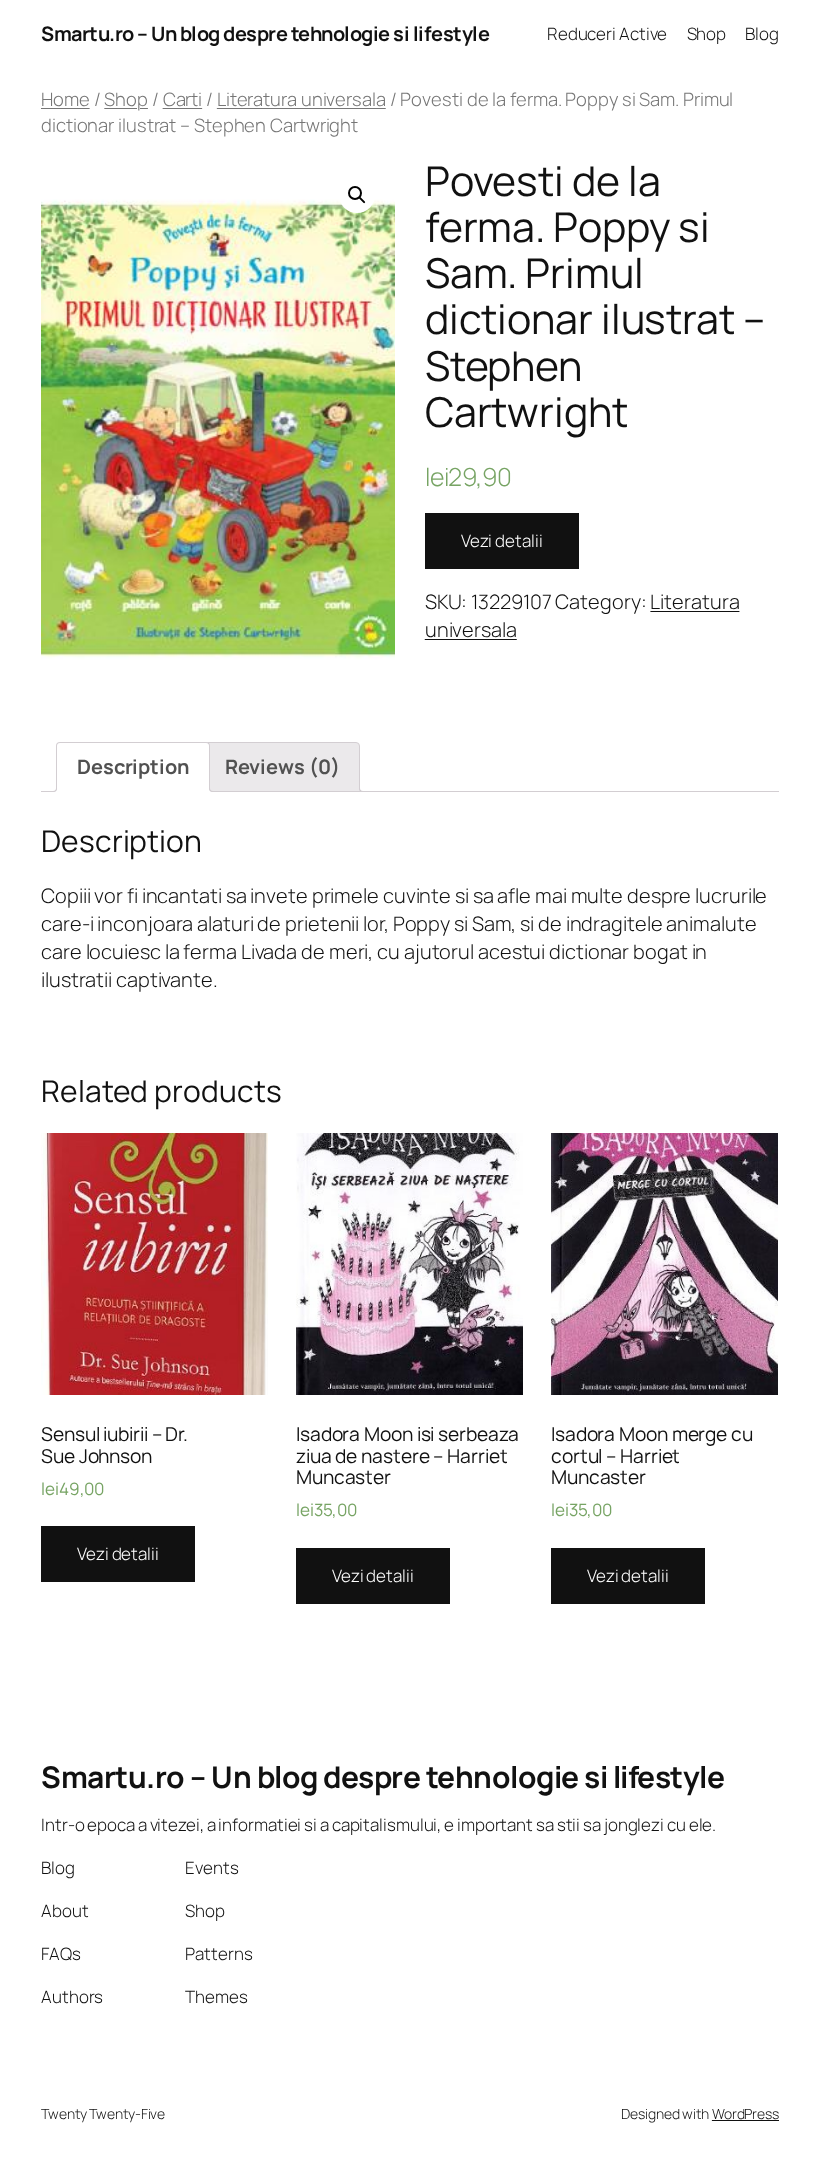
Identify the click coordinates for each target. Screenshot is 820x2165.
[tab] (133, 767)
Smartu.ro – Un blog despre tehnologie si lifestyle (265, 33)
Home (65, 99)
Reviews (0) (282, 766)
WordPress (745, 2113)
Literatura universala (301, 99)
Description (133, 766)
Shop (126, 99)
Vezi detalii (502, 540)
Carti (183, 99)
